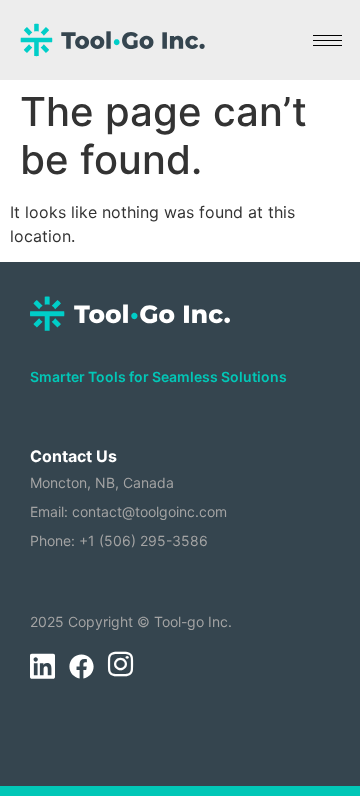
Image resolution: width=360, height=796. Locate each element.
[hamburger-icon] (327, 40)
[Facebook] (81, 667)
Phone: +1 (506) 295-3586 (119, 540)
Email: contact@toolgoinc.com (128, 511)
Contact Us (73, 456)
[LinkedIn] (42, 667)
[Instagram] (120, 667)
